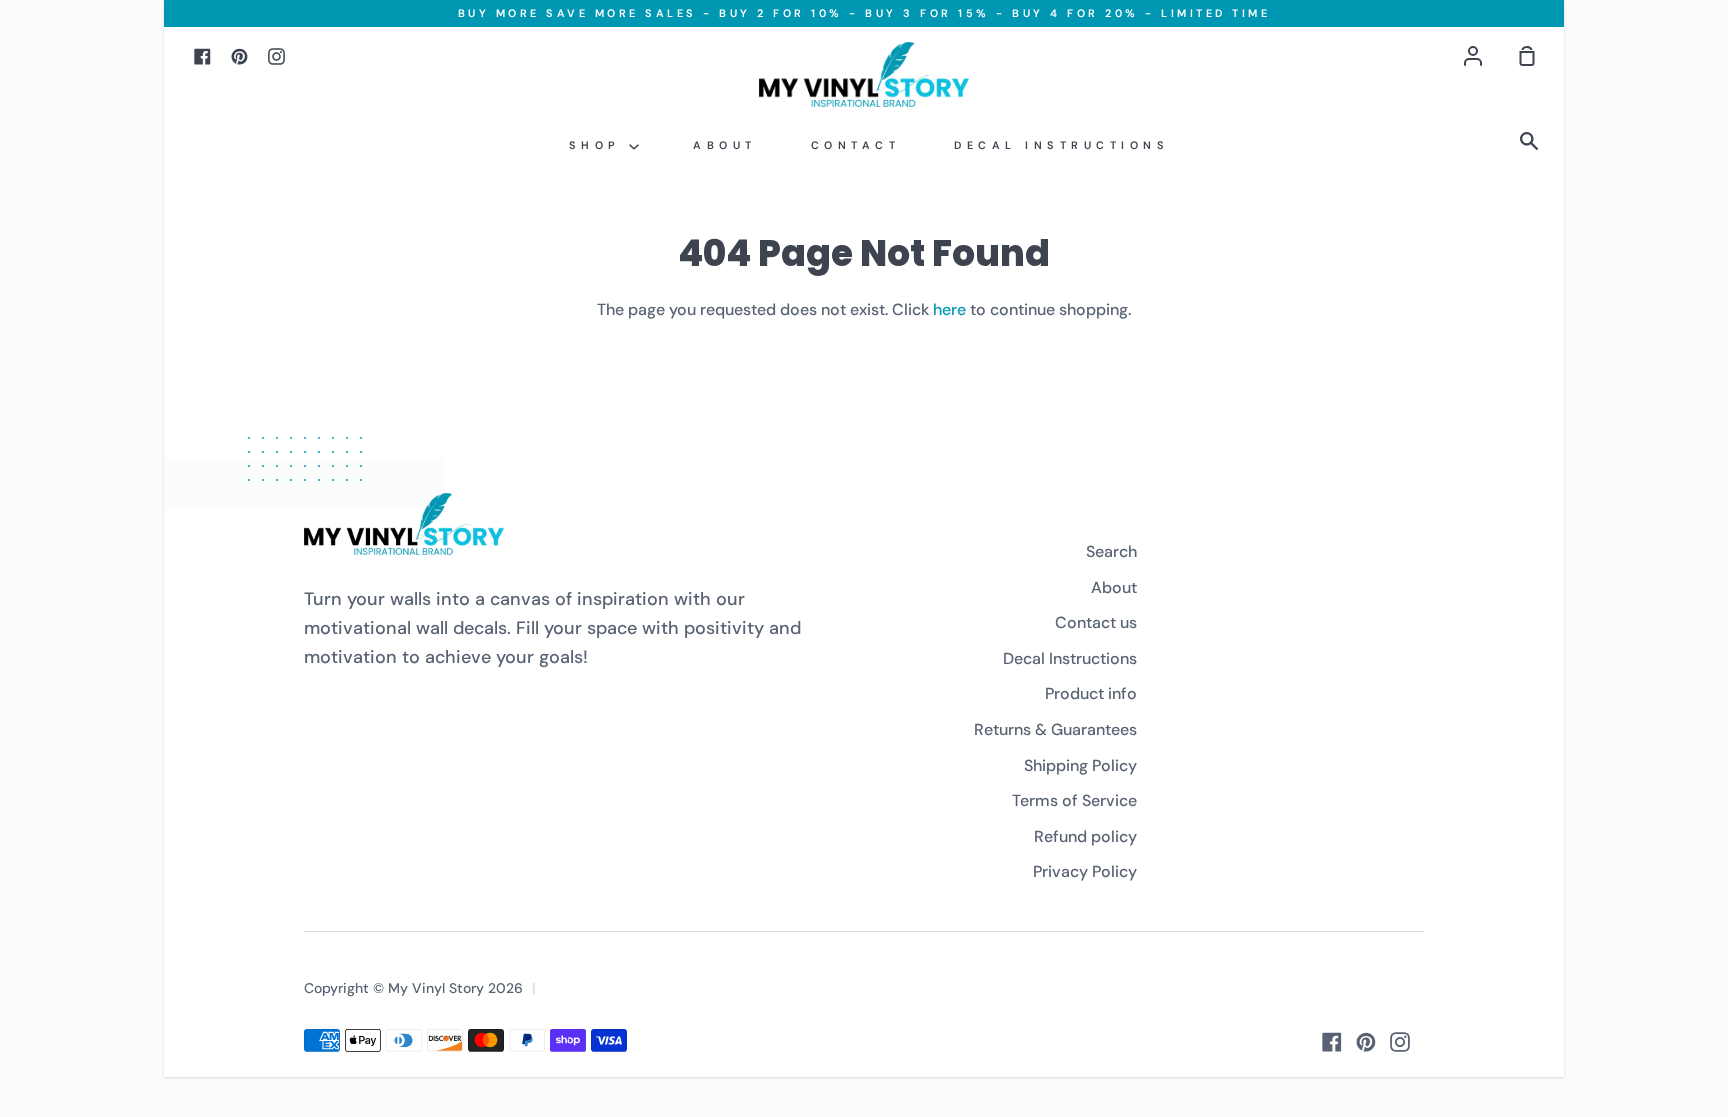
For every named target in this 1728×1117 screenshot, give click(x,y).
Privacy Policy (1085, 871)
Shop (599, 145)
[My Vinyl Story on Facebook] (1332, 1042)
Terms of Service (1074, 800)
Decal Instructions (1061, 145)
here (949, 309)
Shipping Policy (1080, 765)
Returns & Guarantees (1055, 729)
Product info (1091, 693)
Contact (856, 145)
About (725, 145)
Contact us (1096, 622)
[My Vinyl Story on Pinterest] (1366, 1042)
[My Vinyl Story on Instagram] (1400, 1042)
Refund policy (1085, 836)
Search (1111, 551)
